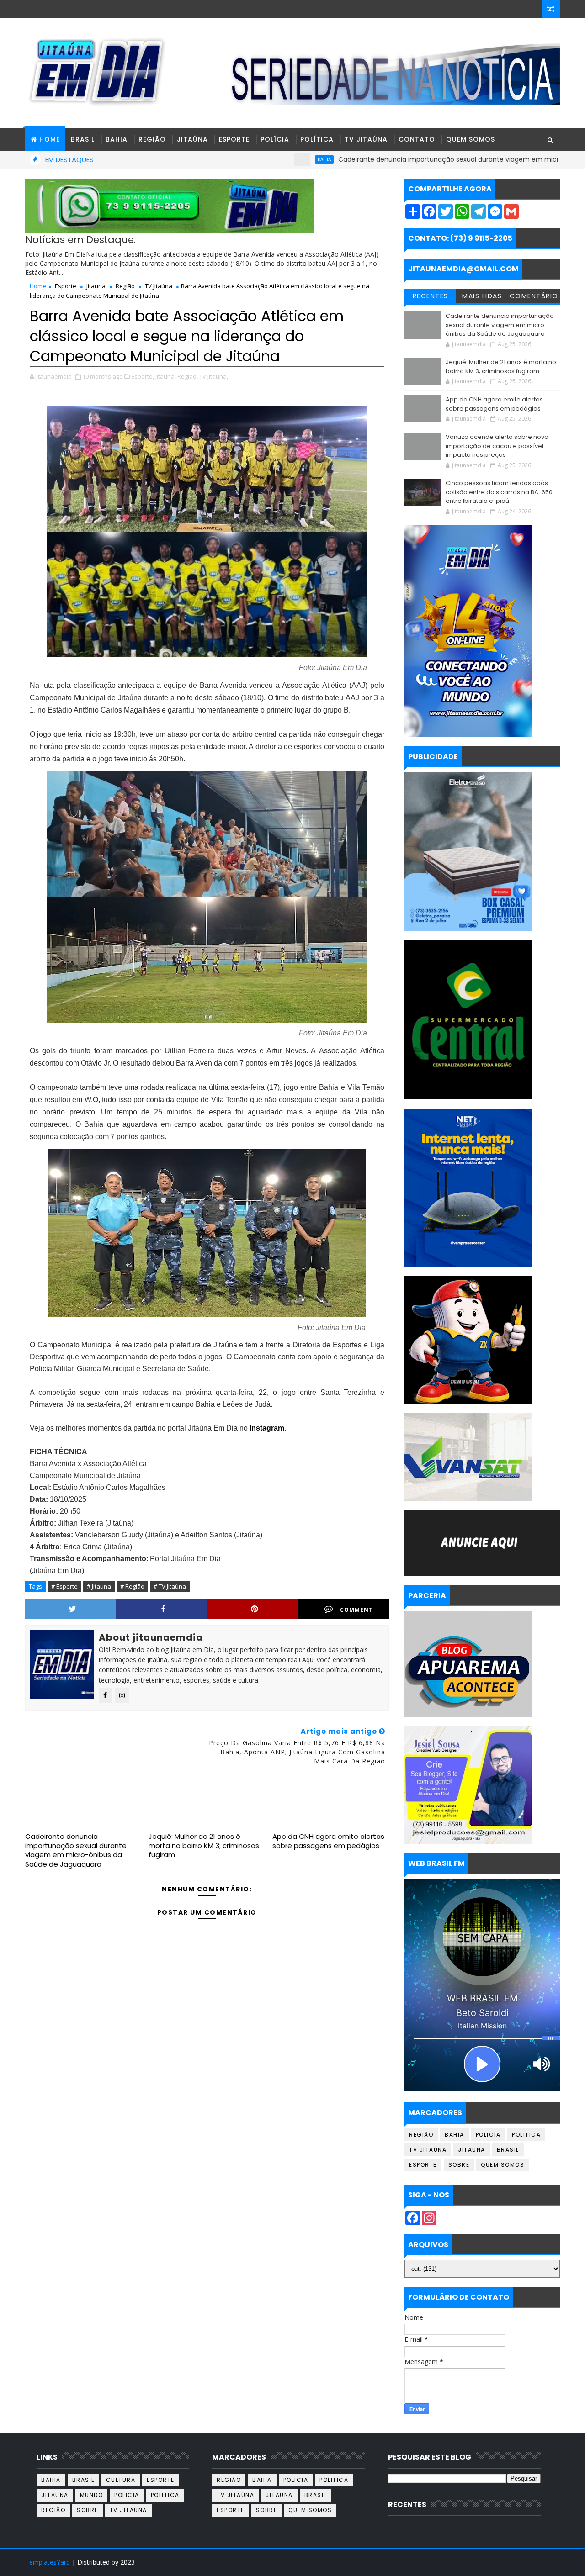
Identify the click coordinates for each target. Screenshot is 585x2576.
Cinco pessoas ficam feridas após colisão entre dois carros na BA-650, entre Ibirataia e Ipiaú (500, 492)
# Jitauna (99, 1586)
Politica (526, 2135)
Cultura (121, 2480)
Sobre (459, 2165)
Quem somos (503, 2165)
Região (152, 139)
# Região (132, 1586)
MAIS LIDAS (482, 296)
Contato (417, 139)
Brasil (83, 139)
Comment (356, 1610)
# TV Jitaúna (170, 1586)
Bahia (117, 139)
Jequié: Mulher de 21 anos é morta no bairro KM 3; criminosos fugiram (204, 1846)
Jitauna (96, 286)
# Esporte (64, 1586)
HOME (50, 139)
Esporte (234, 139)
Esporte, (143, 376)
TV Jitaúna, (214, 376)
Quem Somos (471, 139)
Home (38, 286)
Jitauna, (166, 376)
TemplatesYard (48, 2562)
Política (317, 139)
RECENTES (431, 296)
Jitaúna (192, 139)
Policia (488, 2135)
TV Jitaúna (366, 139)
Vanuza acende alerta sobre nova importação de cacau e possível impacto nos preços (497, 446)
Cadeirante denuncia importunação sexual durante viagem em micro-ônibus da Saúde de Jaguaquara (76, 1850)
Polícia (275, 139)
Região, (188, 376)
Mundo (92, 2495)
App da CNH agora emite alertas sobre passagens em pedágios (328, 1841)
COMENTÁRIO (534, 296)
